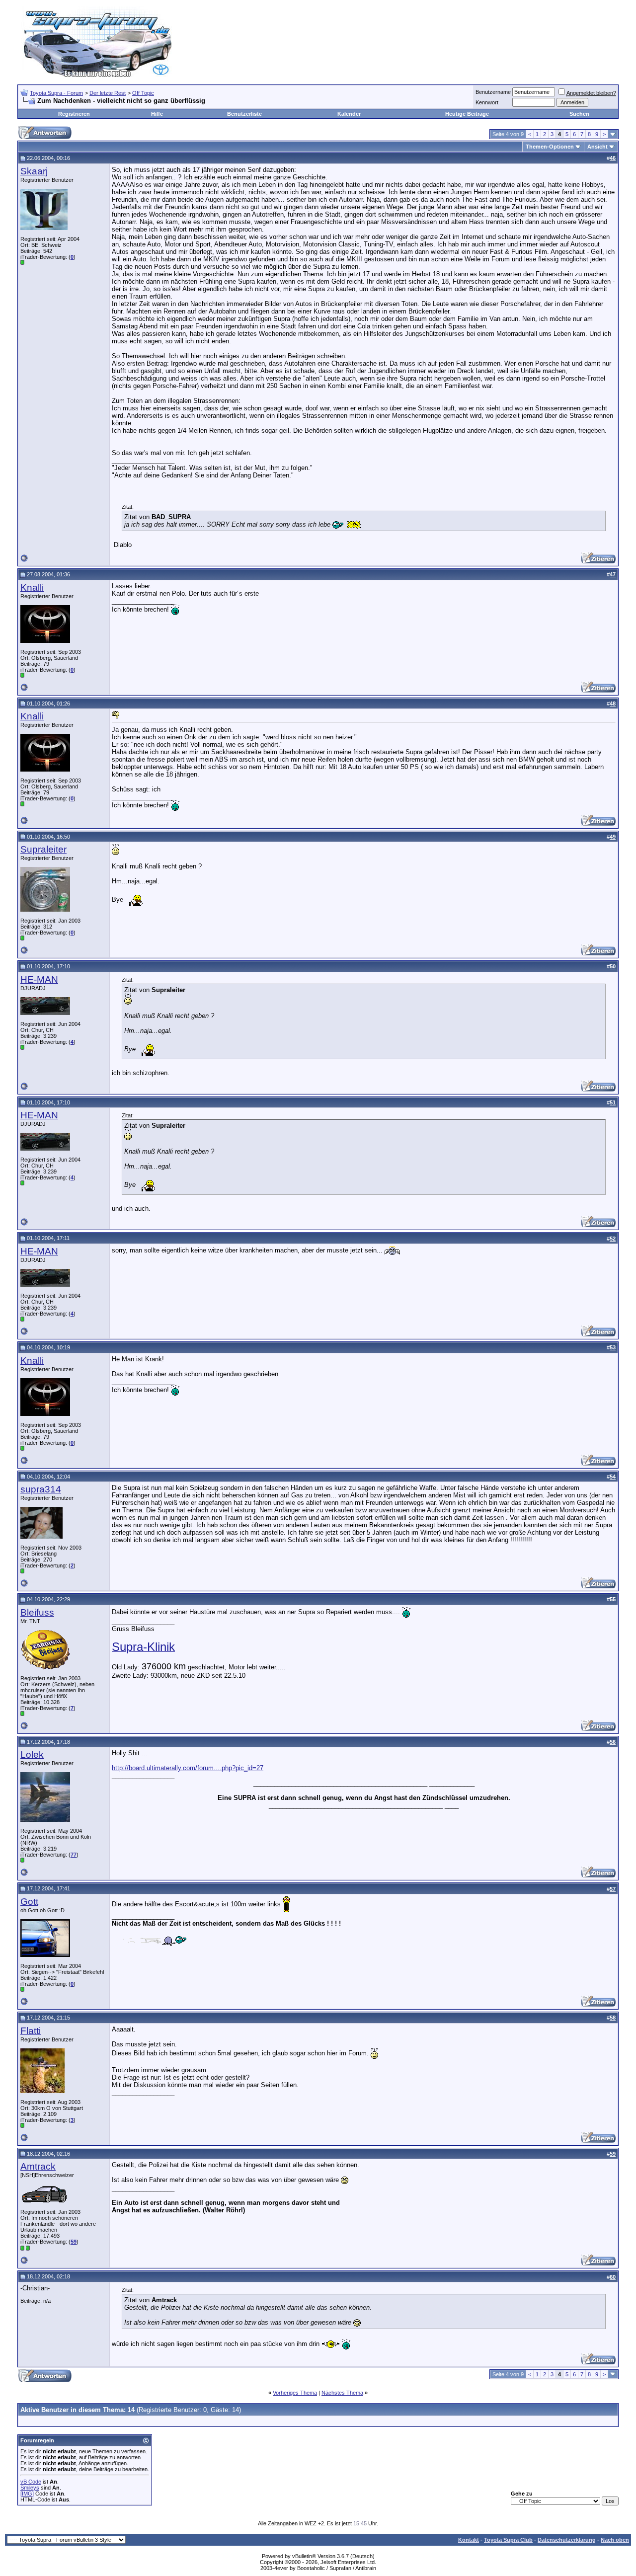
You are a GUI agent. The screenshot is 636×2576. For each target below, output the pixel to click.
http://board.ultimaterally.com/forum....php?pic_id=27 (188, 1768)
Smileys (30, 2488)
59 (74, 2242)
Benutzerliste (244, 114)
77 (74, 1855)
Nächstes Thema (342, 2393)
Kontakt (469, 2540)
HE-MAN (39, 979)
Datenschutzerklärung (567, 2540)
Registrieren (74, 114)
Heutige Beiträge (467, 114)
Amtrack (38, 2166)
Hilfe (157, 114)
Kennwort (487, 102)
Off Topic (143, 93)
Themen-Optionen (550, 147)
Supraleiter (43, 849)
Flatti (31, 2031)
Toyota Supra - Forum (56, 93)
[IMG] (27, 2494)
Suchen (579, 114)
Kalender (349, 114)
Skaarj (34, 171)
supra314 (41, 1489)
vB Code (31, 2482)
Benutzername (493, 92)
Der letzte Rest (108, 93)
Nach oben (615, 2540)
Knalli (32, 587)
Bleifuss (37, 1612)
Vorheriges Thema (295, 2393)
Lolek (32, 1755)
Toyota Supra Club (508, 2540)
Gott (29, 1902)
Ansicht (597, 147)
